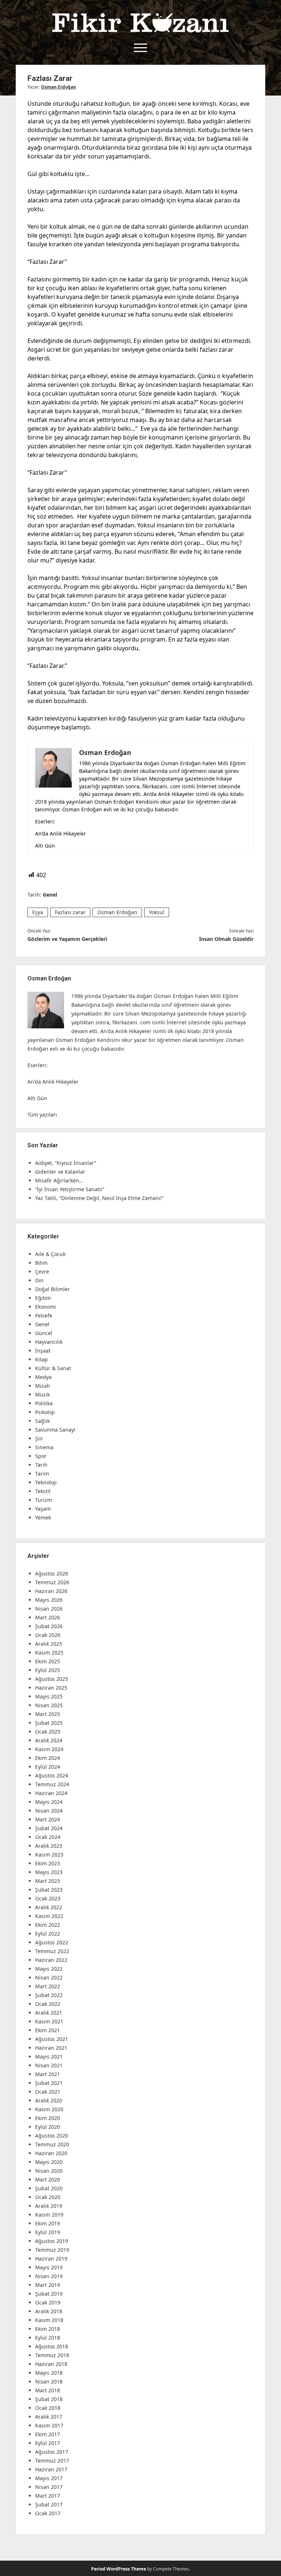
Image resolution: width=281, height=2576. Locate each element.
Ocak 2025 (48, 1732)
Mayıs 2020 (49, 2162)
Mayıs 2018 (49, 2373)
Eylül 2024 (48, 1767)
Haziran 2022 (51, 1960)
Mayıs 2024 (49, 1802)
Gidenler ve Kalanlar (60, 1172)
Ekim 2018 (48, 2329)
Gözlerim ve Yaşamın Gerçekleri (67, 939)
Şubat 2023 (49, 1890)
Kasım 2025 (49, 1652)
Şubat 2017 (49, 2504)
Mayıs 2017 (49, 2478)
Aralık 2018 (49, 2311)
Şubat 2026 (49, 1626)
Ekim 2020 (48, 2118)
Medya (43, 1377)
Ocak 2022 (48, 2004)
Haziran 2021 (51, 2048)
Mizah (43, 1386)
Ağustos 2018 (52, 2346)
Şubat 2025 (49, 1723)
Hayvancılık (49, 1342)
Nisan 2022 (49, 1977)
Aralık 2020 (49, 2100)
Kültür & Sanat (53, 1368)
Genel (50, 895)
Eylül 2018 (48, 2338)
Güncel (44, 1333)
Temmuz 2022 (52, 1951)
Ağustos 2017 (52, 2452)
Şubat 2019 (49, 2294)
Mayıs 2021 (49, 2057)
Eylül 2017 (48, 2443)
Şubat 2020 (49, 2188)
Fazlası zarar (70, 912)
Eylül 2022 (48, 1934)
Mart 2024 (48, 1819)
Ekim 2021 (48, 2030)
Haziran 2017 (51, 2469)
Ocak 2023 (48, 1898)
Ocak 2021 (48, 2092)
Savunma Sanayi (55, 1430)
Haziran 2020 (51, 2153)
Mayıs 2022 (49, 1969)
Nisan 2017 (49, 2487)
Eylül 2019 (48, 2232)
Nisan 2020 (49, 2171)
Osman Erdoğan (59, 87)
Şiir (39, 1438)
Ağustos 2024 (52, 1775)
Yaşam (43, 1509)
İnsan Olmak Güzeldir (226, 939)
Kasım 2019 (49, 2215)
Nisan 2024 (49, 1811)
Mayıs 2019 (49, 2267)
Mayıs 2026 (49, 1600)
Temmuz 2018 (52, 2355)
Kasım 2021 (49, 2021)
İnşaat (43, 1351)
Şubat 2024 (49, 1828)
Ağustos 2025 (52, 1679)
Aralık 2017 (49, 2417)
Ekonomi (46, 1307)
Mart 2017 (48, 2496)
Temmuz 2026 (52, 1582)
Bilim (41, 1263)
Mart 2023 (48, 1881)
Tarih (41, 1465)
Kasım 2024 (49, 1749)
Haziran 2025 (51, 1688)
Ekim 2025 (48, 1661)
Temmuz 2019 (52, 2250)
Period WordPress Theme (119, 2569)
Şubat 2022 (49, 1995)
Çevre (42, 1272)
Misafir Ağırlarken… (59, 1180)
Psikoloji (45, 1412)
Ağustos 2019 (52, 2241)
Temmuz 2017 (52, 2461)
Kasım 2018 (49, 2320)
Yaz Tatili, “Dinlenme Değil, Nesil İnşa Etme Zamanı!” (99, 1198)
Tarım (42, 1474)
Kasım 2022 (49, 1916)
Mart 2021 (48, 2074)
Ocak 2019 (48, 2302)
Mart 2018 (48, 2390)
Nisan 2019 (49, 2276)
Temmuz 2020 (52, 2144)
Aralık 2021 (49, 2013)
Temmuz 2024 (52, 1784)
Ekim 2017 (48, 2434)
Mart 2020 (48, 2179)
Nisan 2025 (49, 1705)
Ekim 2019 (48, 2223)
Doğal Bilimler (53, 1289)
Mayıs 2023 (49, 1872)
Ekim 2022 (48, 1925)
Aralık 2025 (49, 1644)
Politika (44, 1403)
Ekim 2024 (48, 1758)
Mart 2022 (48, 1986)
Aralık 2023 (49, 1846)
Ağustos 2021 (52, 2039)
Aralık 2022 (49, 1907)
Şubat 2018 (49, 2399)
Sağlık (42, 1421)
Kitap (42, 1359)
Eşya (38, 912)
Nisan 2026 (49, 1609)
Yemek (43, 1517)
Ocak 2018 (48, 2408)
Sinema (44, 1447)
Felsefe (44, 1315)
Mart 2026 (48, 1617)
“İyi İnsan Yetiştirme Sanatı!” (70, 1189)
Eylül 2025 (48, 1670)
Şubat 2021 (49, 2083)
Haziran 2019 (51, 2259)
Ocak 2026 (48, 1635)
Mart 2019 (48, 2285)
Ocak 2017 (48, 2513)
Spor (41, 1456)
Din (39, 1280)
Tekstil (43, 1491)
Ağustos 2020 (52, 2136)
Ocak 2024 (48, 1837)
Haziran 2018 (51, 2364)
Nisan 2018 (49, 2381)
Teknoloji (46, 1482)
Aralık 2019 (49, 2206)
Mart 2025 (48, 1714)
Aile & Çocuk (50, 1254)
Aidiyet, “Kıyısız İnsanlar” (66, 1163)
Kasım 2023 (49, 1855)
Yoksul (157, 912)
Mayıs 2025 (49, 1696)
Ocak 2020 (48, 2197)
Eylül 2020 (48, 2127)
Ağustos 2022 (52, 1942)
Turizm (44, 1500)
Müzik (42, 1394)
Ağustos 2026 (52, 1573)
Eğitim (43, 1298)
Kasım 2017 (49, 2425)
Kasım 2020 (49, 2109)
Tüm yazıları (42, 1115)
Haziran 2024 (51, 1793)
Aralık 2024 (49, 1740)
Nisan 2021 (49, 2065)
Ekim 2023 (48, 1863)
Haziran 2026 (51, 1591)
